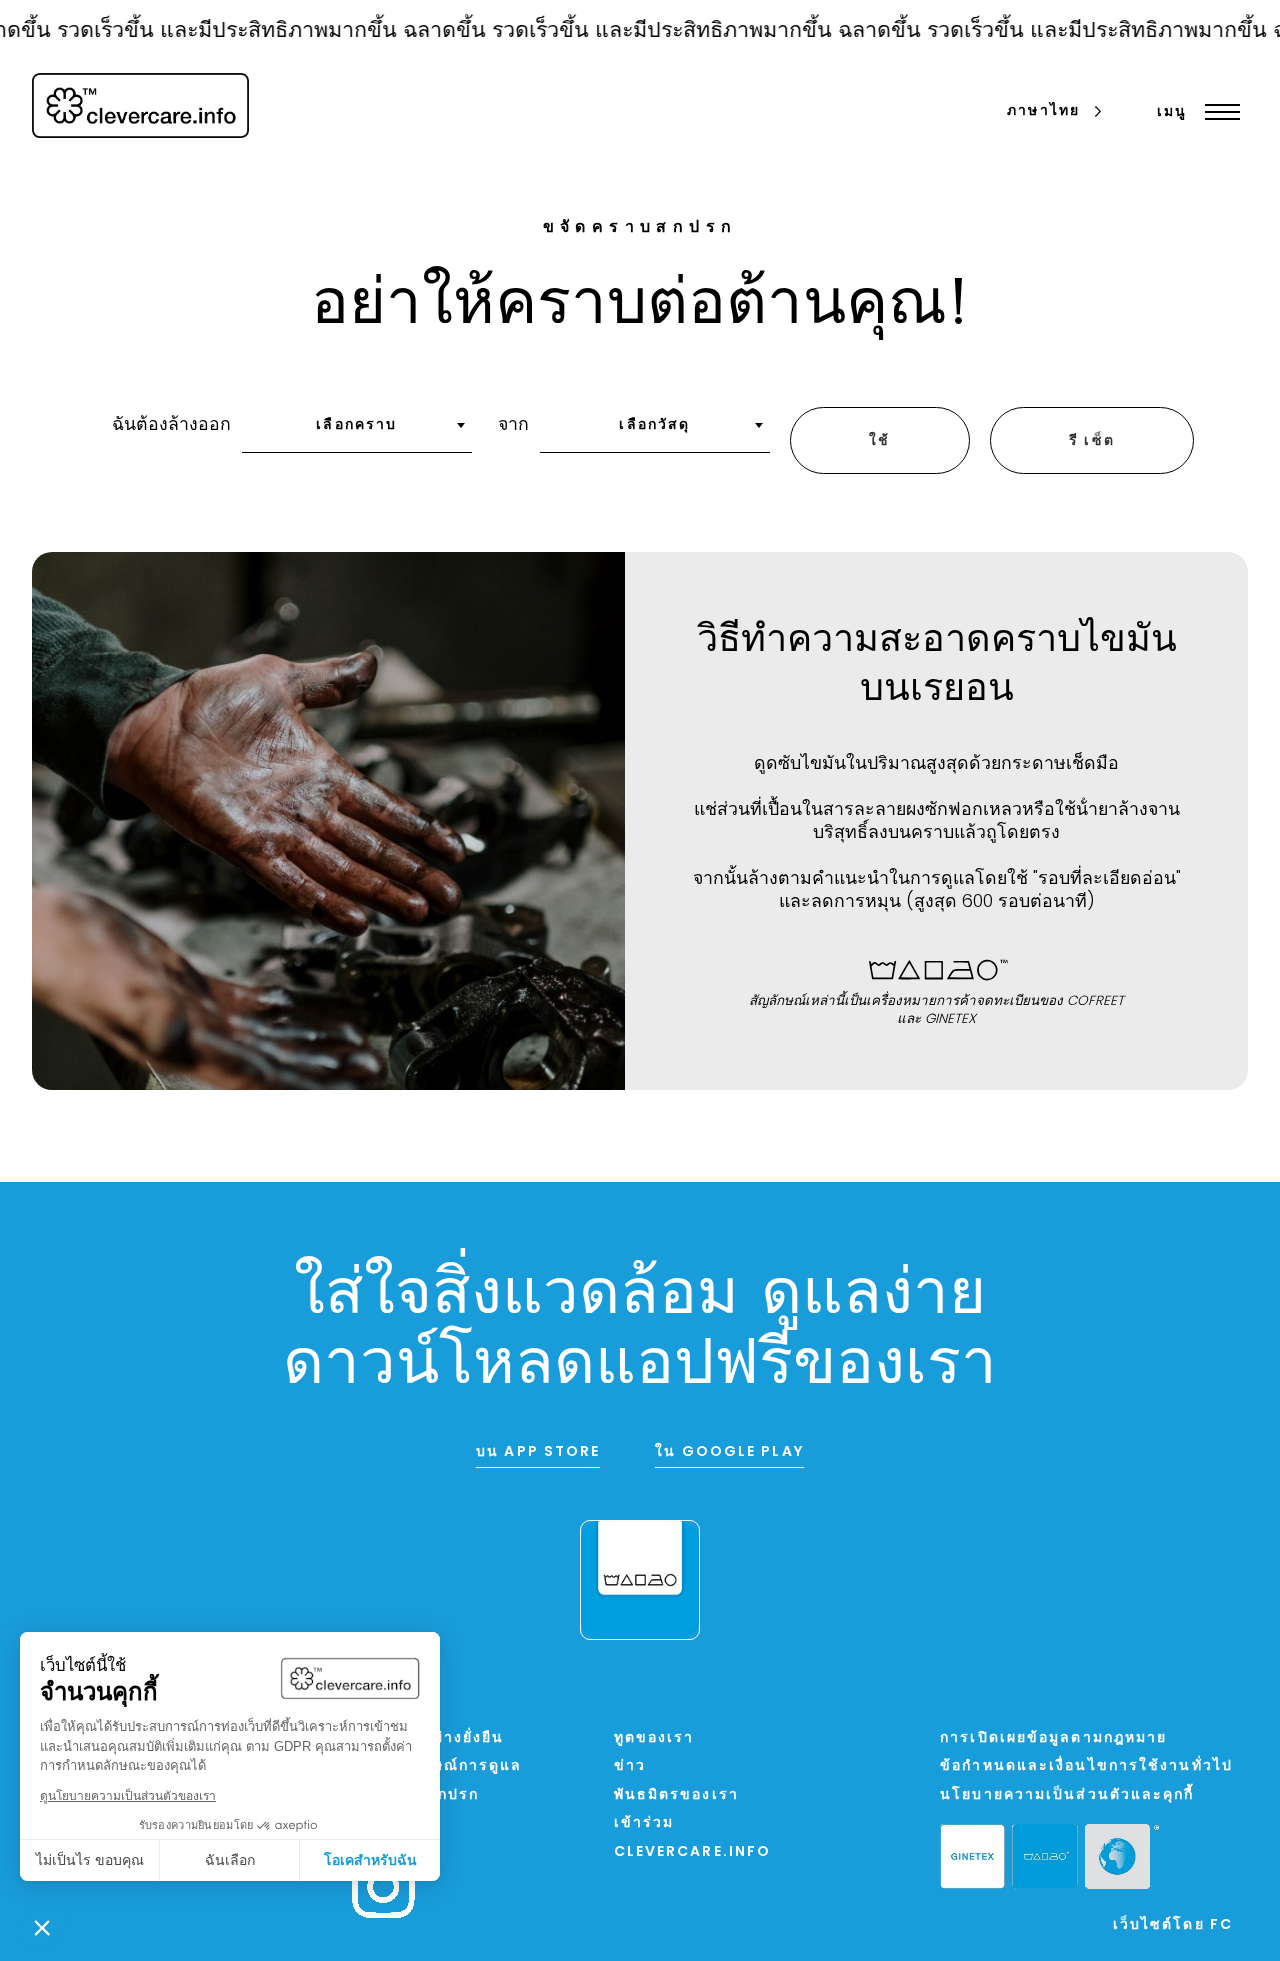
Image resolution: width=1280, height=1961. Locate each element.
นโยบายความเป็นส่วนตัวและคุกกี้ (1067, 1795)
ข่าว (630, 1766)
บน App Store (538, 1452)
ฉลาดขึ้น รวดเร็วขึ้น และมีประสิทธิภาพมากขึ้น (593, 31)
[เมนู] (1217, 112)
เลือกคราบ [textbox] (356, 425)
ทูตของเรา (654, 1738)
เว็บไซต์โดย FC (1173, 1925)
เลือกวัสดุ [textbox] (654, 425)
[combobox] (357, 432)
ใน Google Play (729, 1452)
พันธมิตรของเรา (676, 1795)
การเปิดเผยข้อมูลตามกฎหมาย (1053, 1738)
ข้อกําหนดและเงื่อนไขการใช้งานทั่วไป (1086, 1766)
